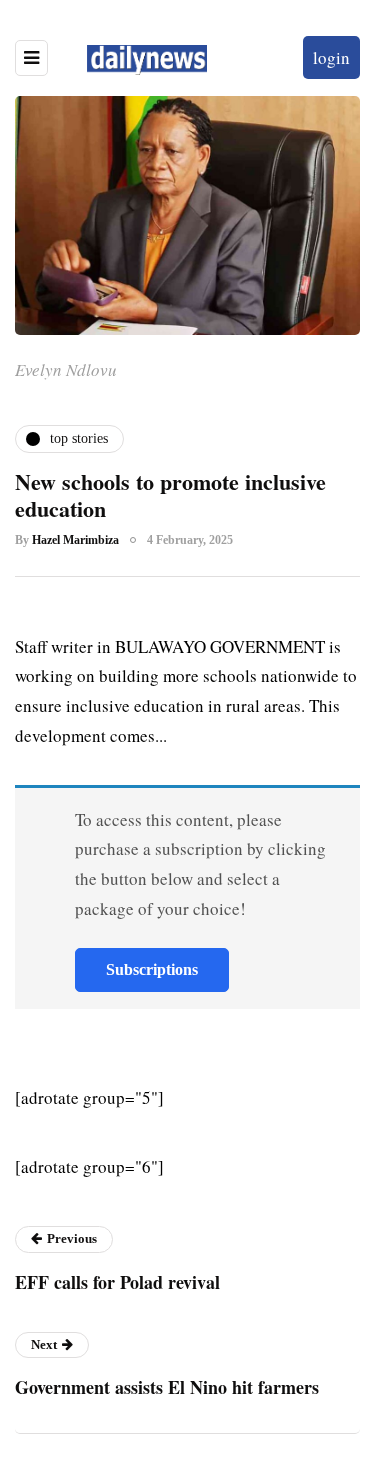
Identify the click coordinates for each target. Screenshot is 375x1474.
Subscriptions (152, 969)
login (331, 57)
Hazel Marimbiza (75, 540)
